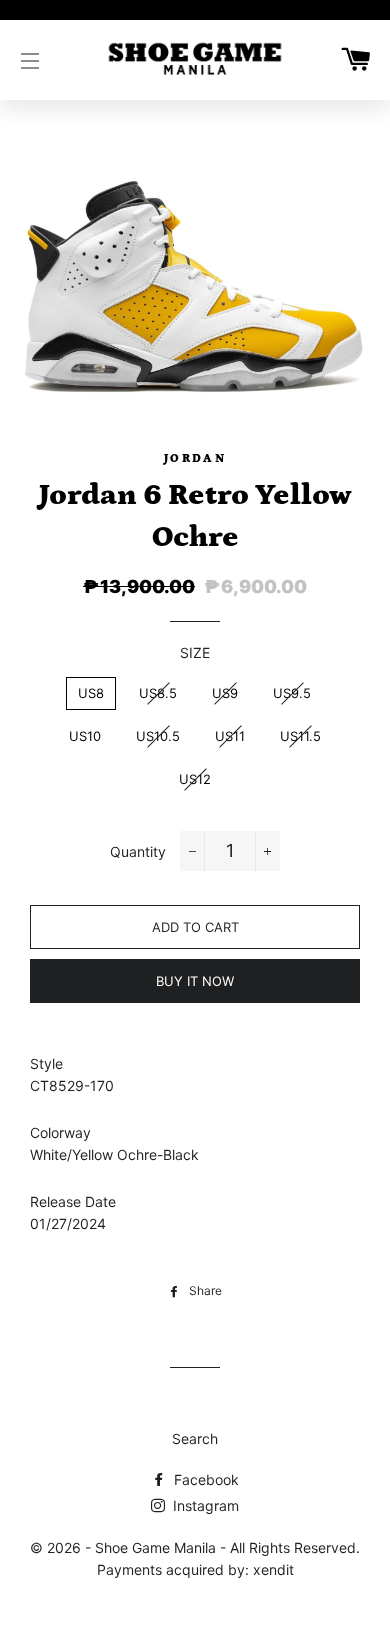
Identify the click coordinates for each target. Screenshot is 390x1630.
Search (195, 1438)
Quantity (138, 851)
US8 (91, 693)
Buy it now (195, 981)
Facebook (204, 1479)
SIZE (195, 652)
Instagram (204, 1505)
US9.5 (292, 693)
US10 (85, 736)
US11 (230, 736)
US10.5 (158, 736)
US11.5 (300, 736)
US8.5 (158, 693)
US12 (195, 779)
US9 (225, 693)
